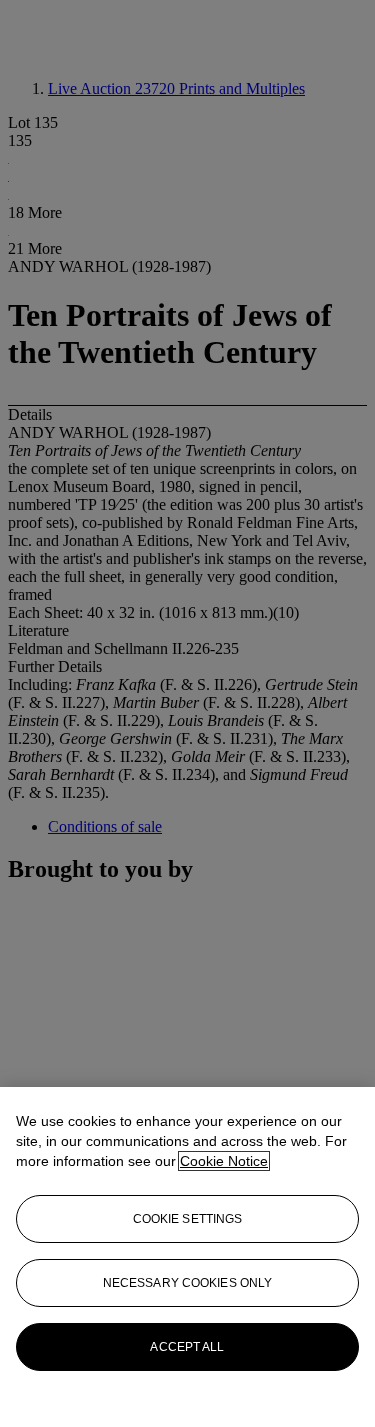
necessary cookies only (188, 1283)
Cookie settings (188, 1219)
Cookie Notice (224, 1161)
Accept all (187, 1347)
